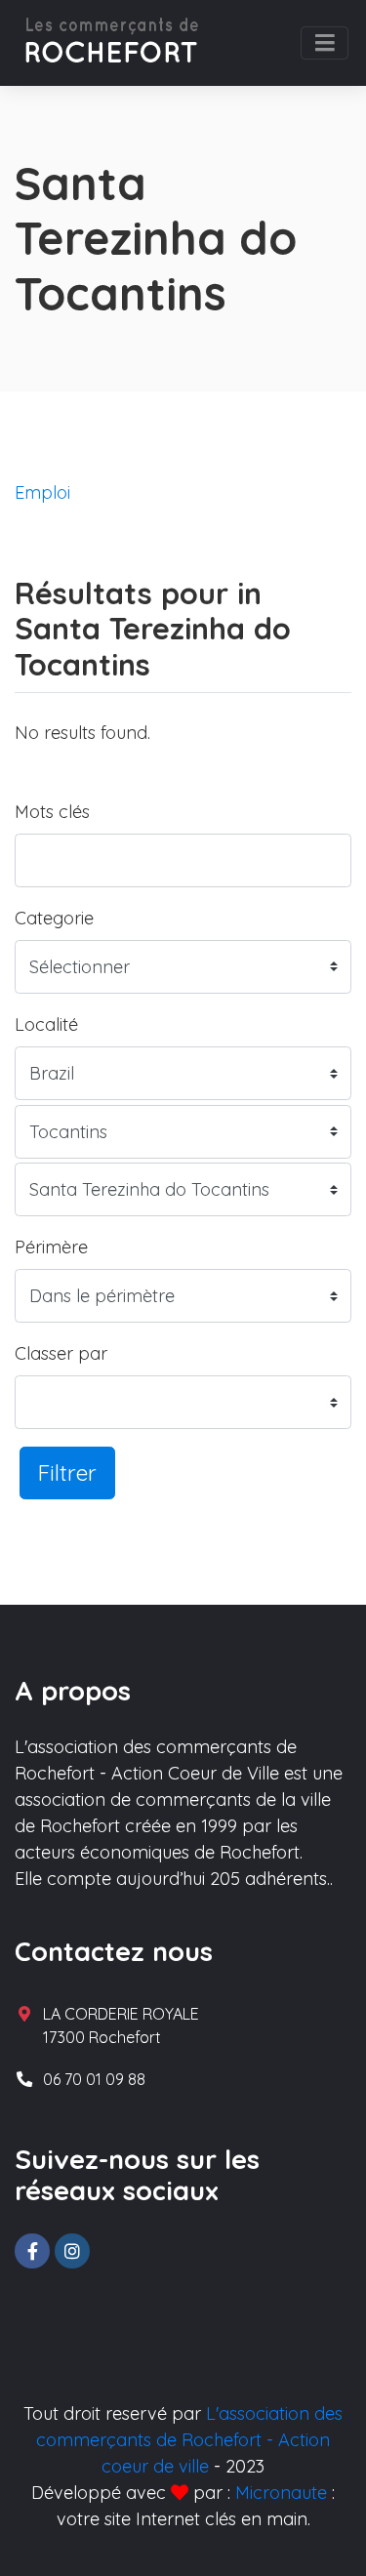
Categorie (54, 918)
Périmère (51, 1247)
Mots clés (52, 812)
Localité (46, 1024)
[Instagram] (72, 2251)
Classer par (61, 1353)
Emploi (42, 492)
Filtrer (67, 1472)
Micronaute (281, 2493)
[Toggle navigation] (325, 43)
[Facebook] (32, 2251)
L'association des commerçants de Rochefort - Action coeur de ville (189, 2440)
